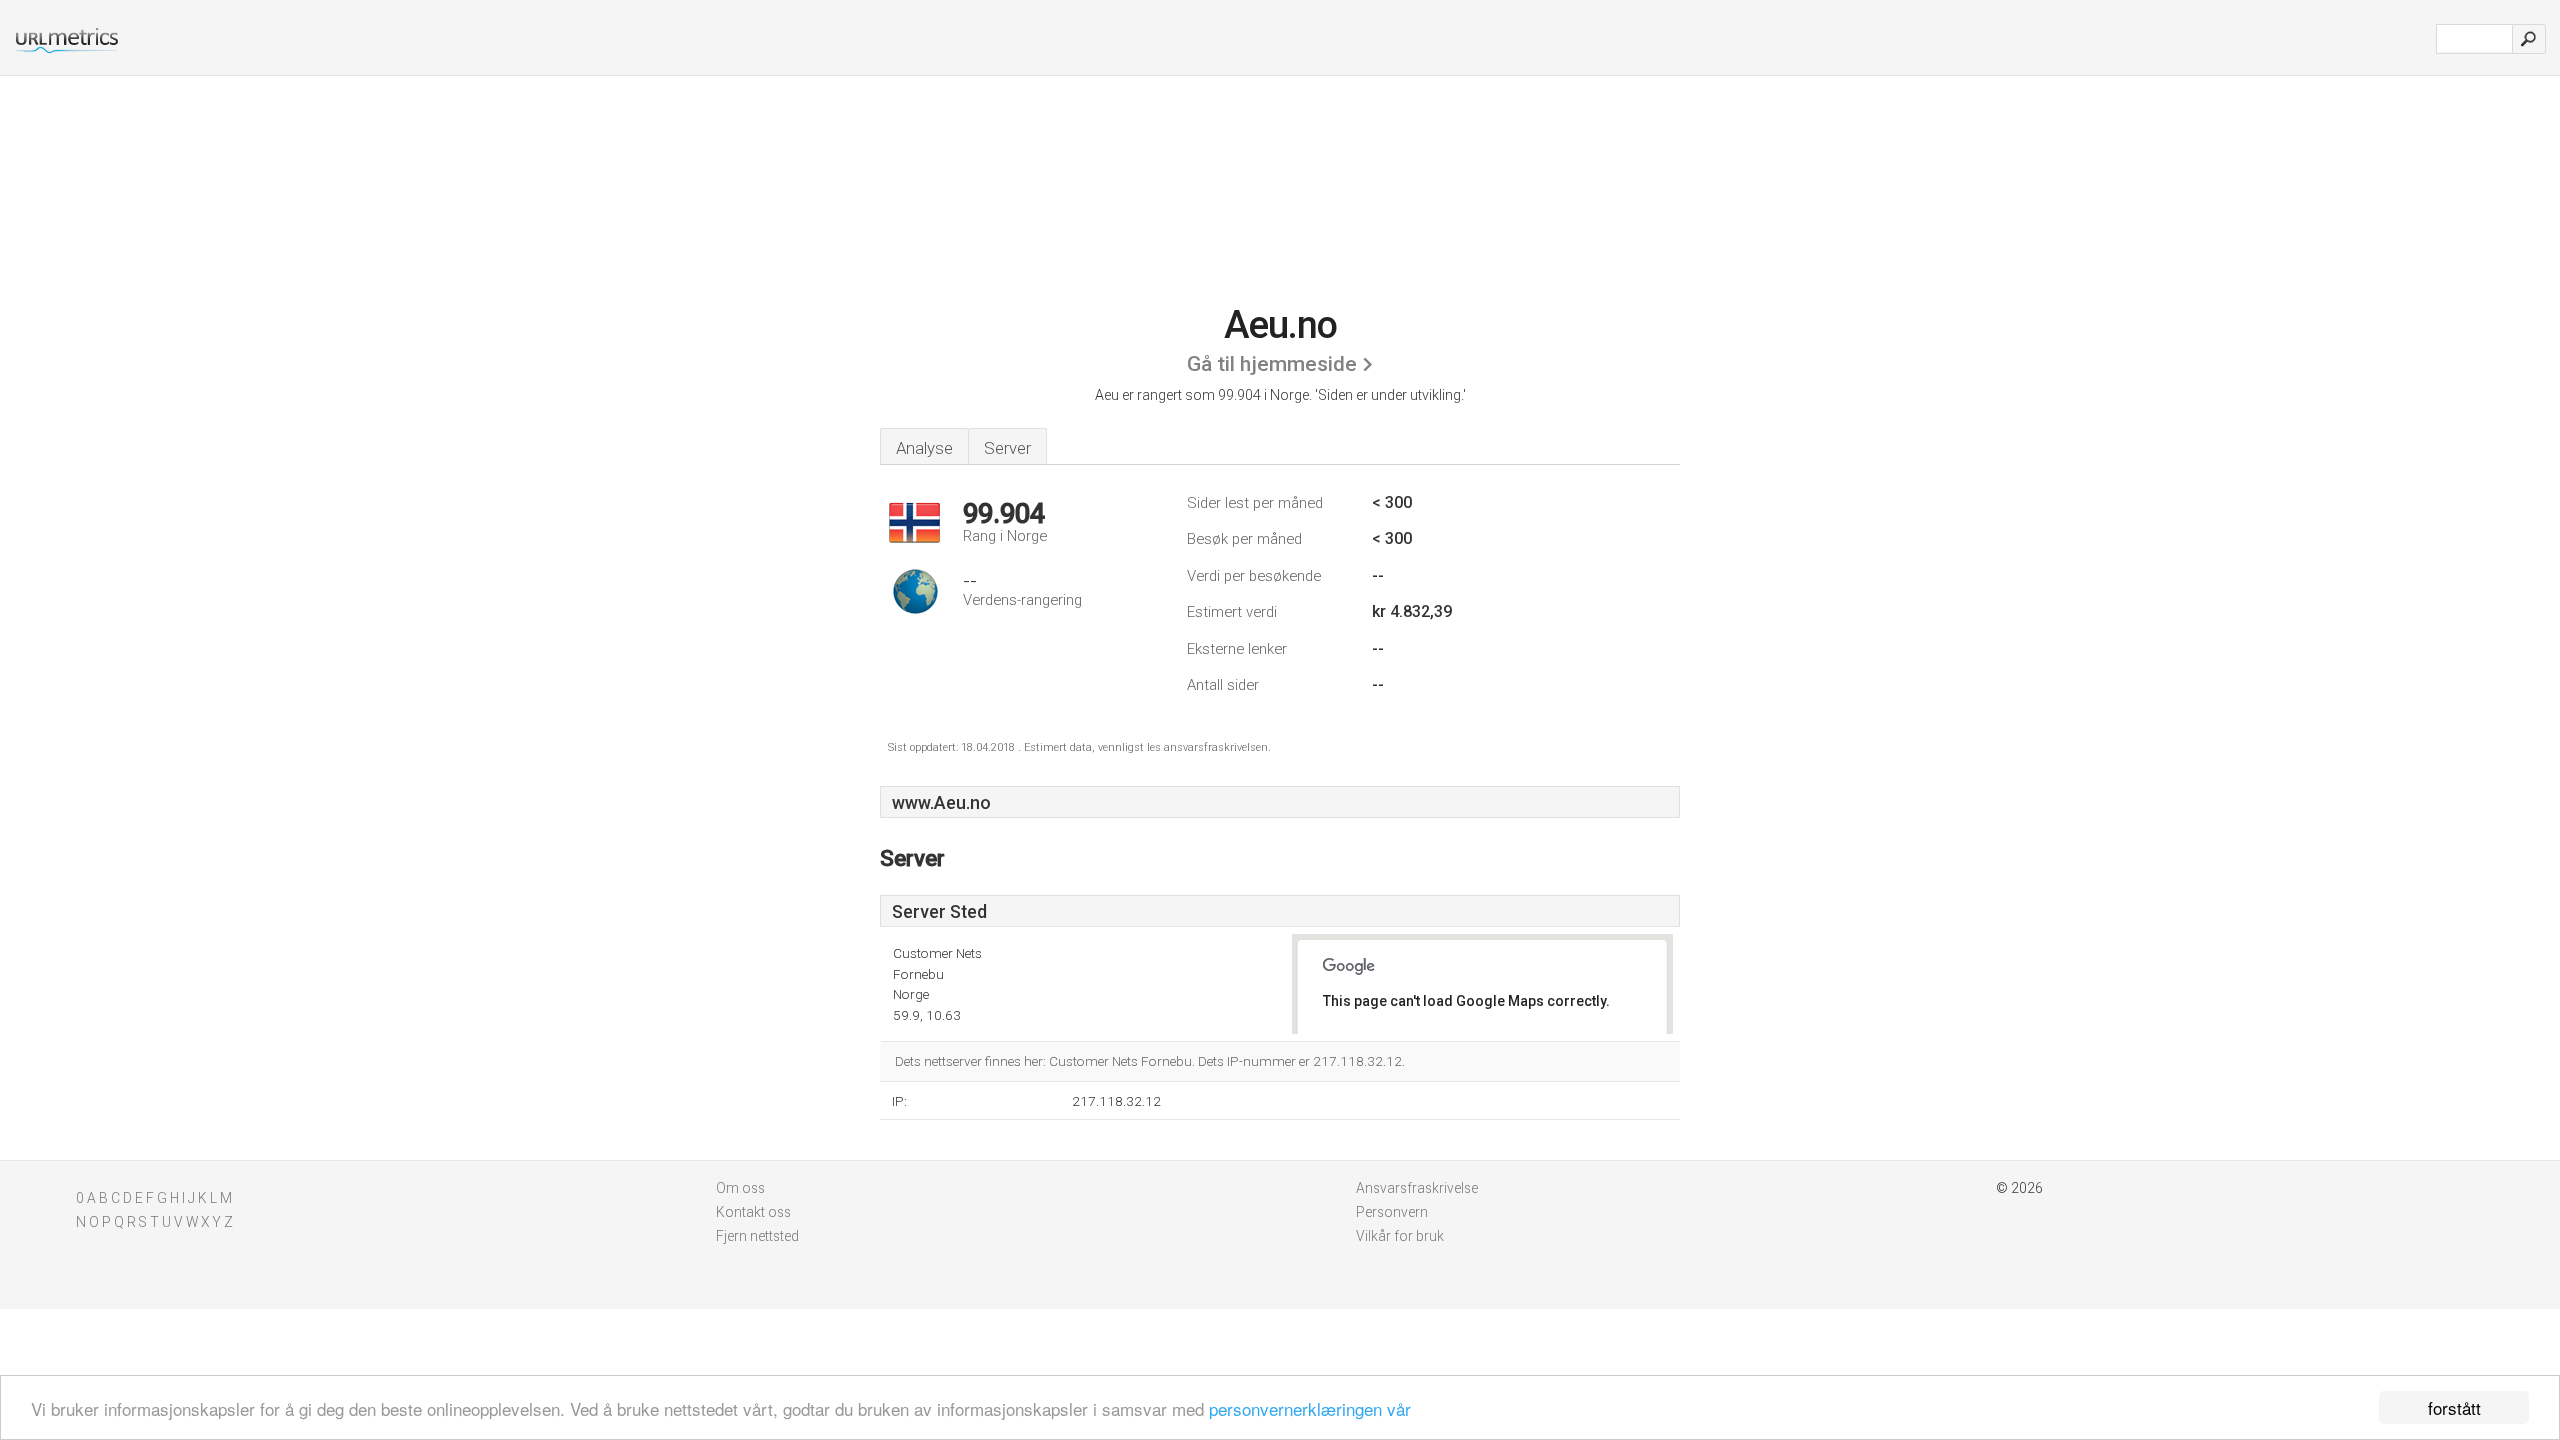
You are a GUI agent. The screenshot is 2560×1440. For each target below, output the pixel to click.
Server (1007, 448)
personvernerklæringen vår (1310, 1408)
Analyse (924, 448)
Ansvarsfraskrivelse (1417, 1188)
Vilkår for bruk (1400, 1236)
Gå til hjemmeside (1272, 364)
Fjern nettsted (757, 1236)
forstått (2454, 1407)
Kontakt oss (753, 1212)
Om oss (740, 1188)
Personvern (1392, 1212)
